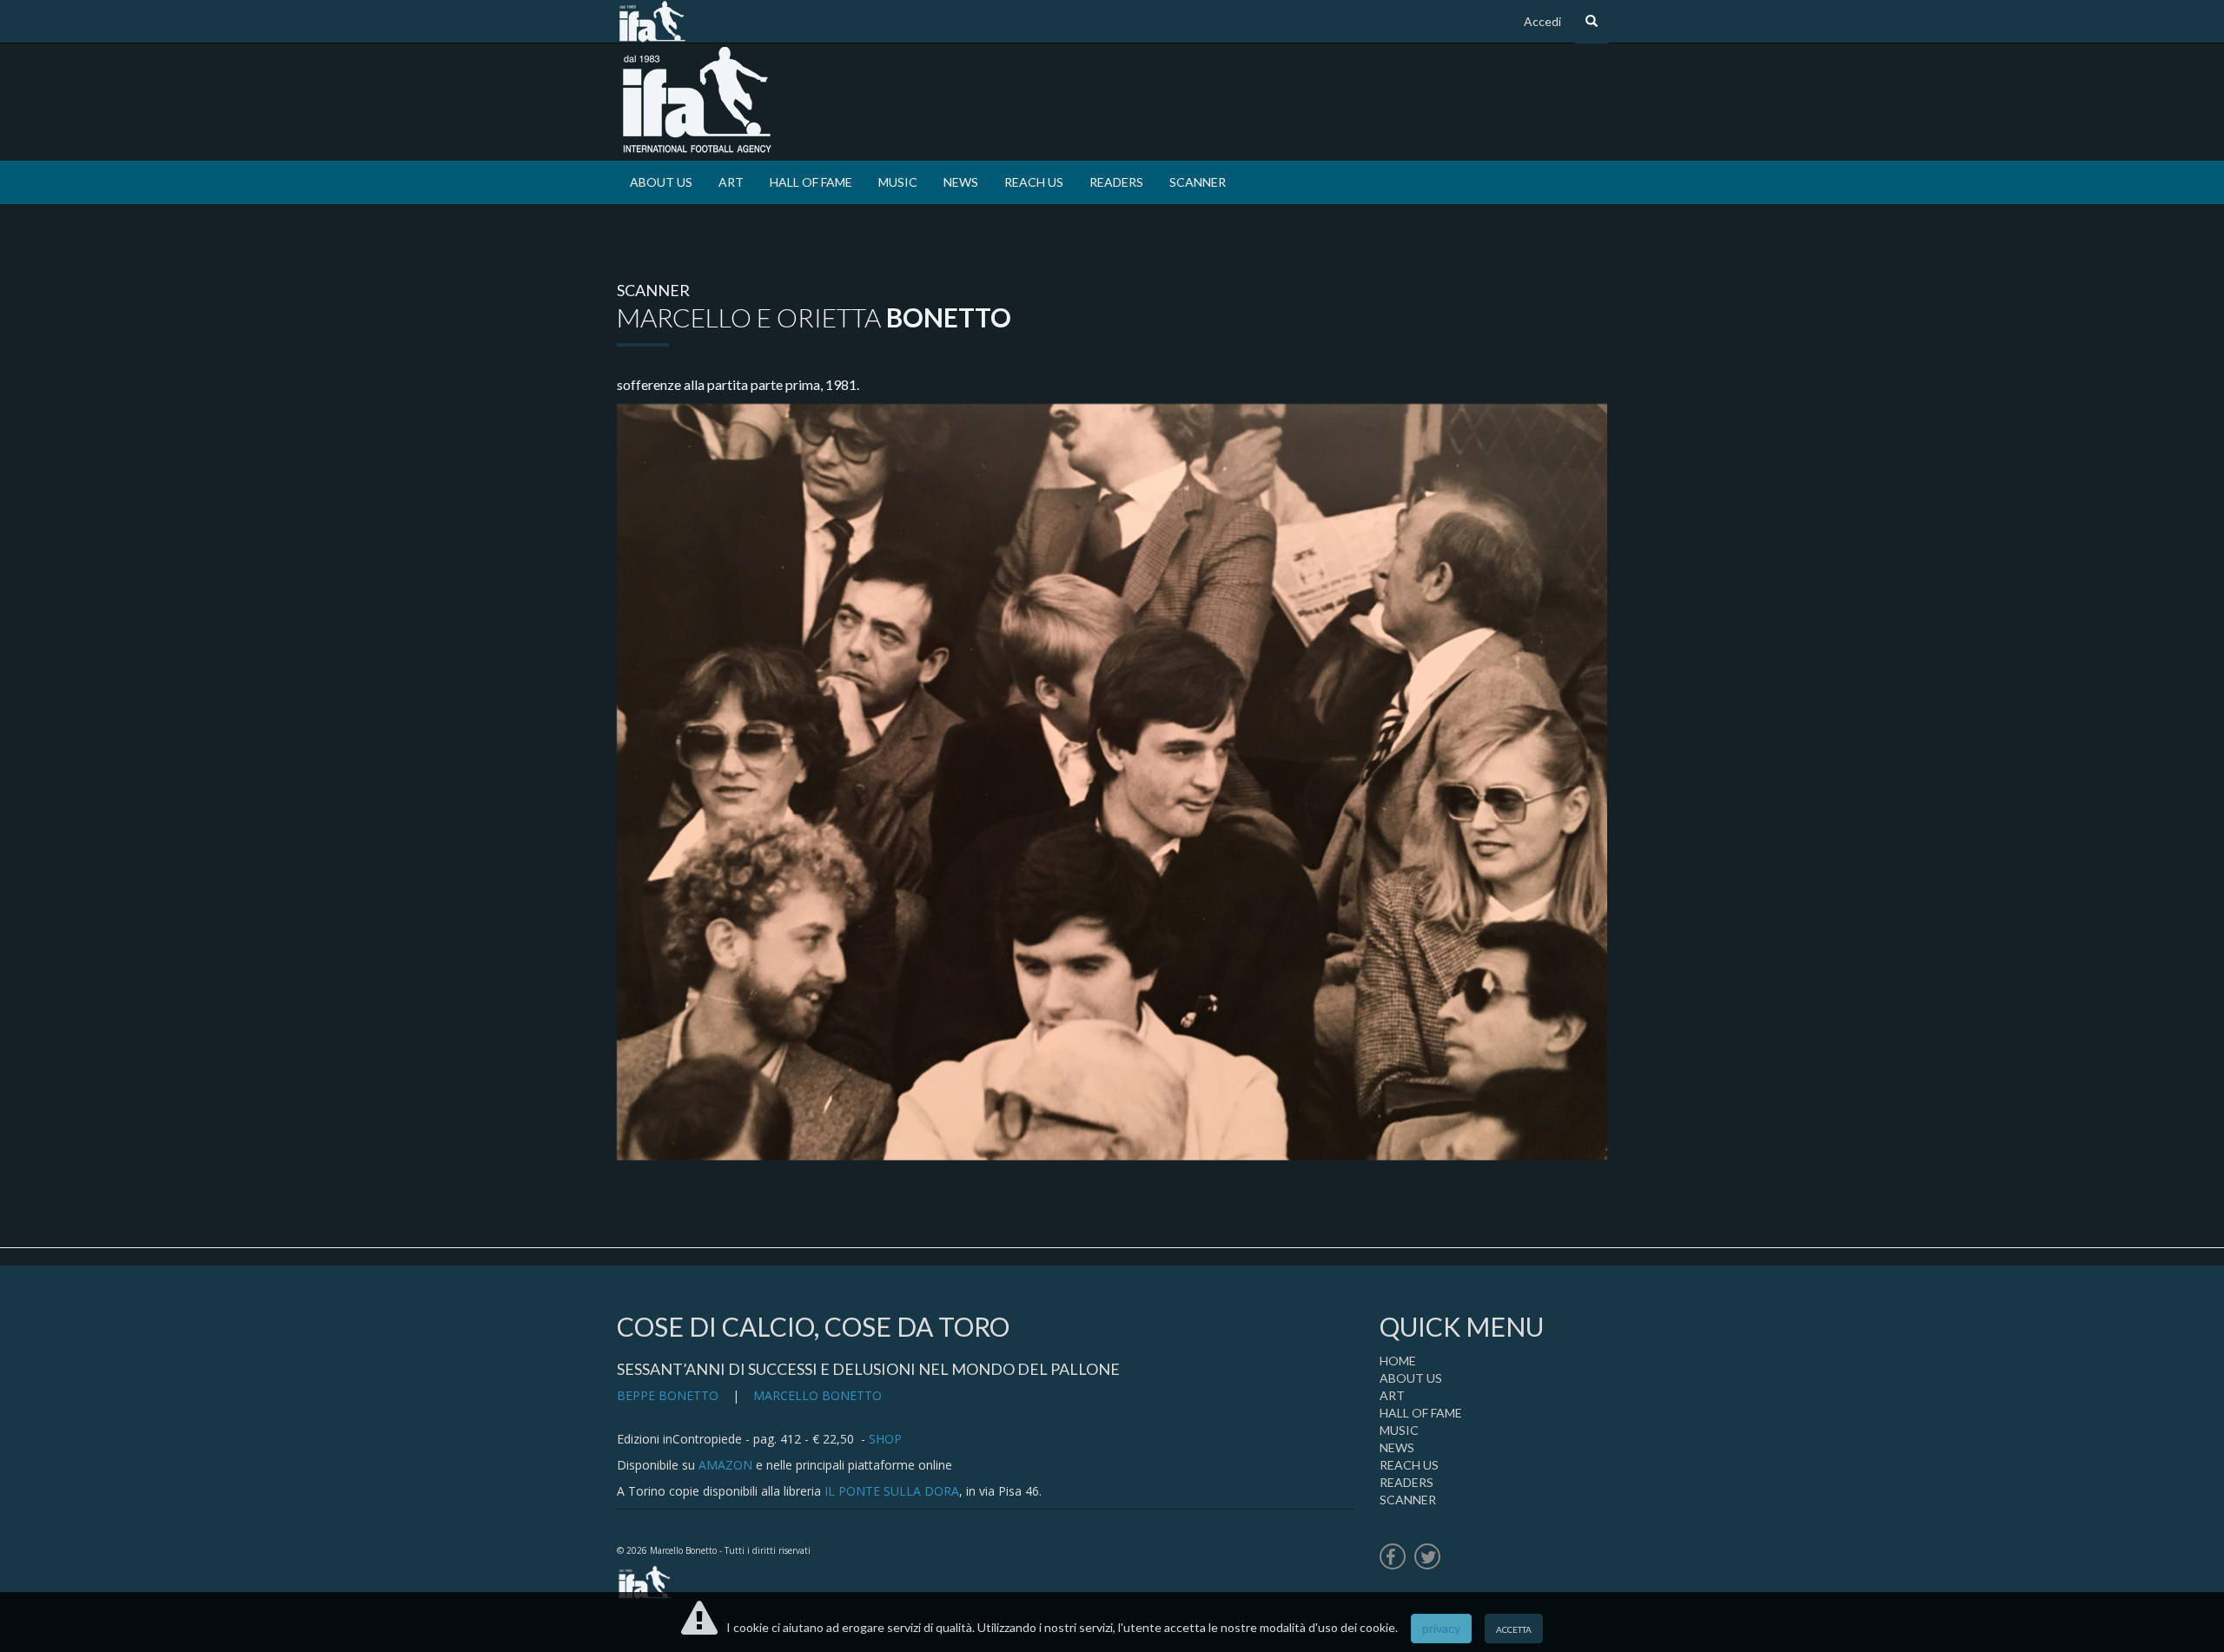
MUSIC (898, 182)
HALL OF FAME (811, 182)
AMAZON (725, 1465)
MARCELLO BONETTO (817, 1395)
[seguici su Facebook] (1393, 1559)
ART (731, 182)
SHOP (885, 1439)
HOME (1398, 1361)
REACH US (1034, 182)
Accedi (1542, 21)
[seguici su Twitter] (1427, 1559)
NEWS (961, 182)
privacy (1441, 1628)
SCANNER (1198, 182)
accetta (1514, 1628)
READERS (1116, 182)
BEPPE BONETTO (668, 1395)
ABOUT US (661, 182)
